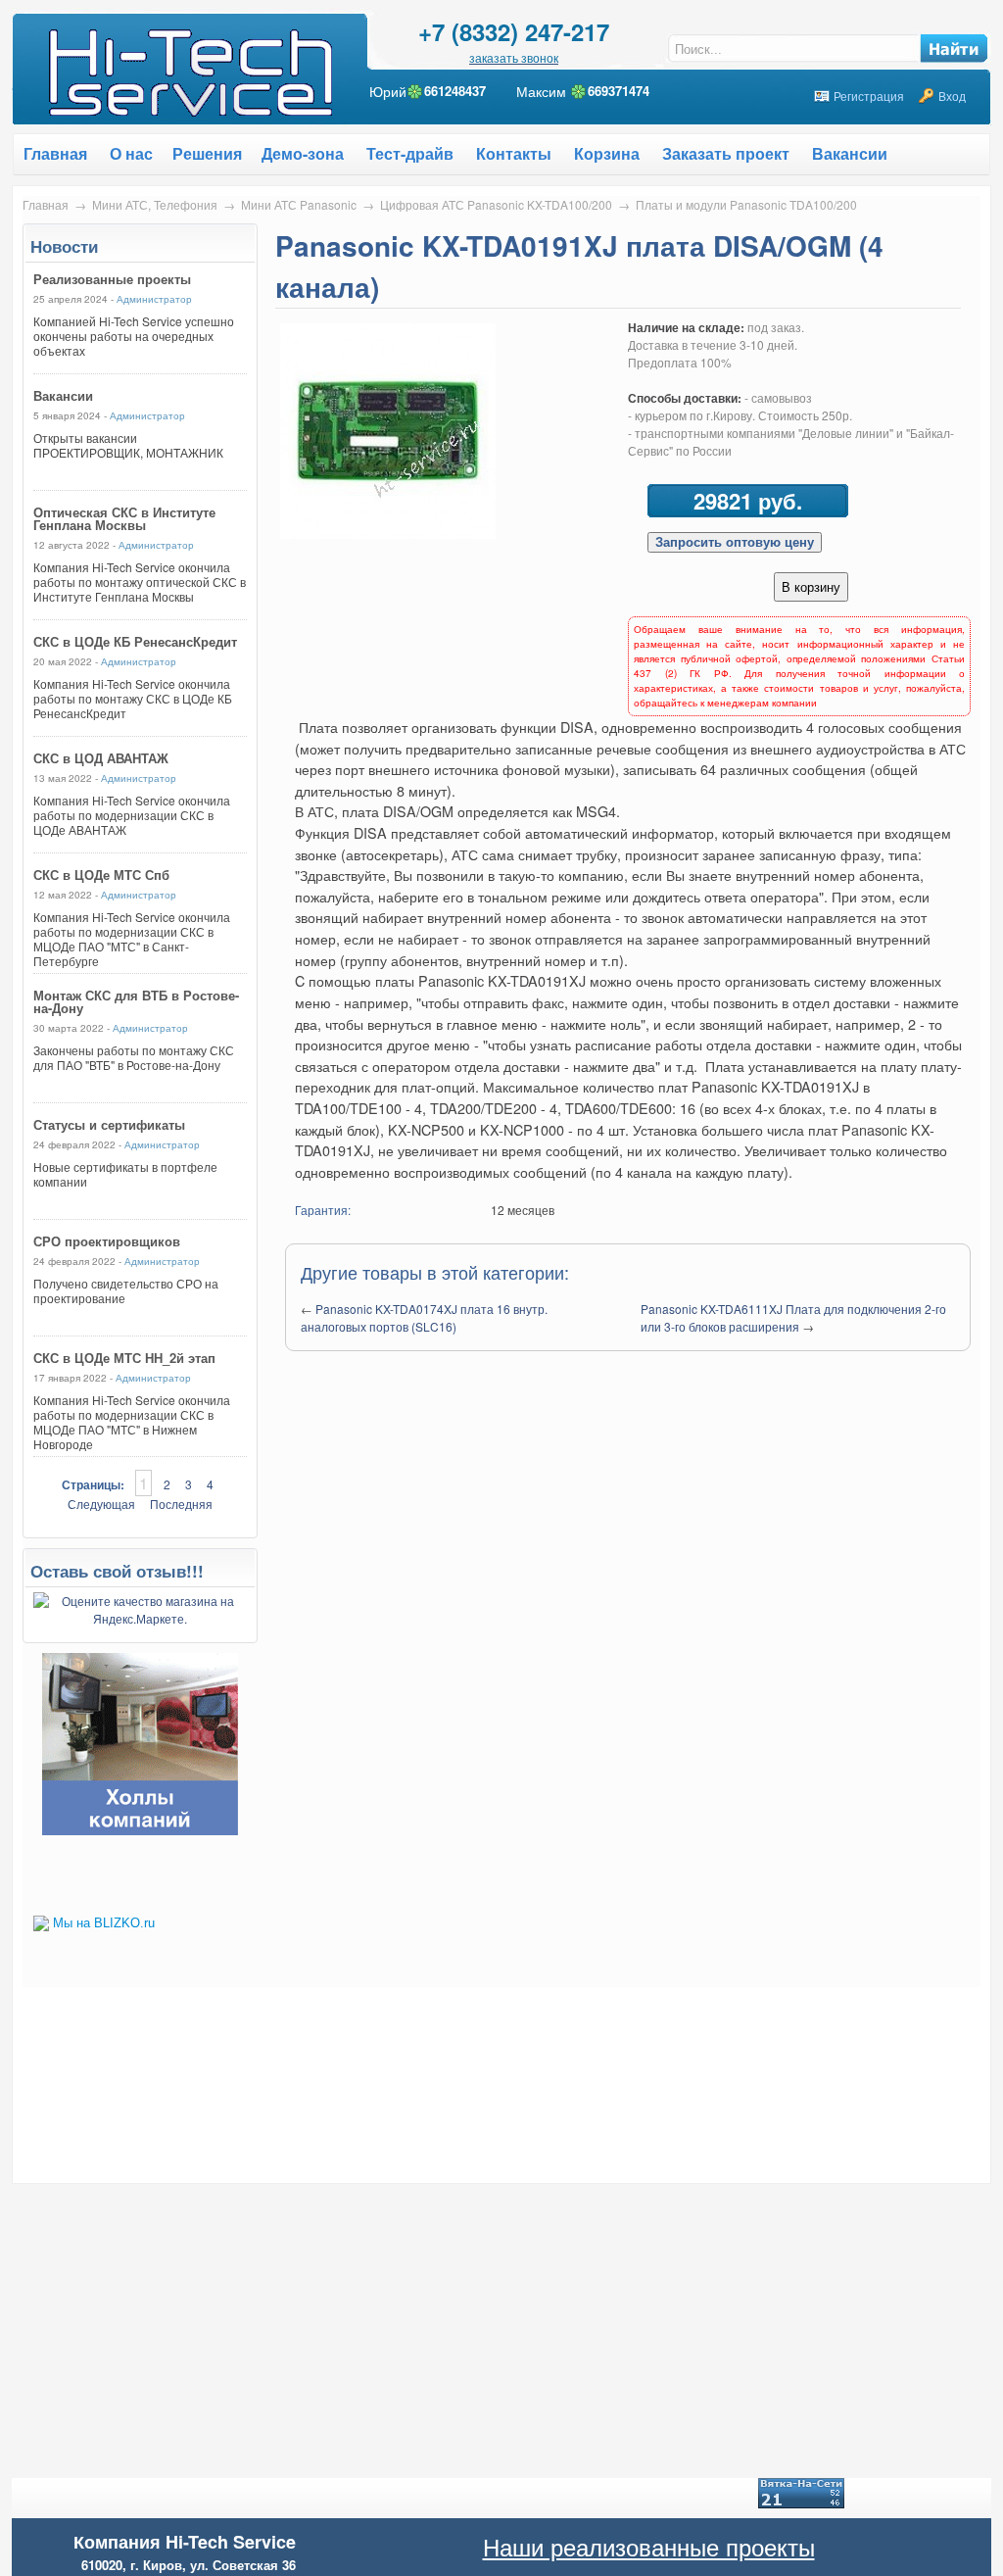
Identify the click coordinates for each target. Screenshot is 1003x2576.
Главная (46, 204)
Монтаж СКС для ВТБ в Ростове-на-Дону (136, 1001)
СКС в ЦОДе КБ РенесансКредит (135, 641)
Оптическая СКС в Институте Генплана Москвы (124, 518)
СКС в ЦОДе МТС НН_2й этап (124, 1358)
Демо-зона (303, 153)
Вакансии (850, 153)
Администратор (154, 299)
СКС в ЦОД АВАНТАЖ (101, 758)
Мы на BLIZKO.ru (104, 1923)
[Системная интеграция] (140, 1830)
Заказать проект (726, 153)
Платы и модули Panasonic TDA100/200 (746, 204)
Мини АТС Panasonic (299, 204)
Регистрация (869, 96)
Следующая (101, 1504)
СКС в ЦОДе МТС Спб (101, 875)
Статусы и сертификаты (109, 1124)
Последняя (181, 1504)
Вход (952, 96)
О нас (131, 153)
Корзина (607, 153)
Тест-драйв (410, 153)
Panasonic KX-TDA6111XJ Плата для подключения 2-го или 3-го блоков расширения (793, 1317)
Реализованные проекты (112, 279)
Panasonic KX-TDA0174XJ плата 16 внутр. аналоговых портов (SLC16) (424, 1317)
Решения (207, 153)
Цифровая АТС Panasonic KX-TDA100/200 (496, 204)
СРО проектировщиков (107, 1241)
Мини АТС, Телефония (155, 204)
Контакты (514, 153)
